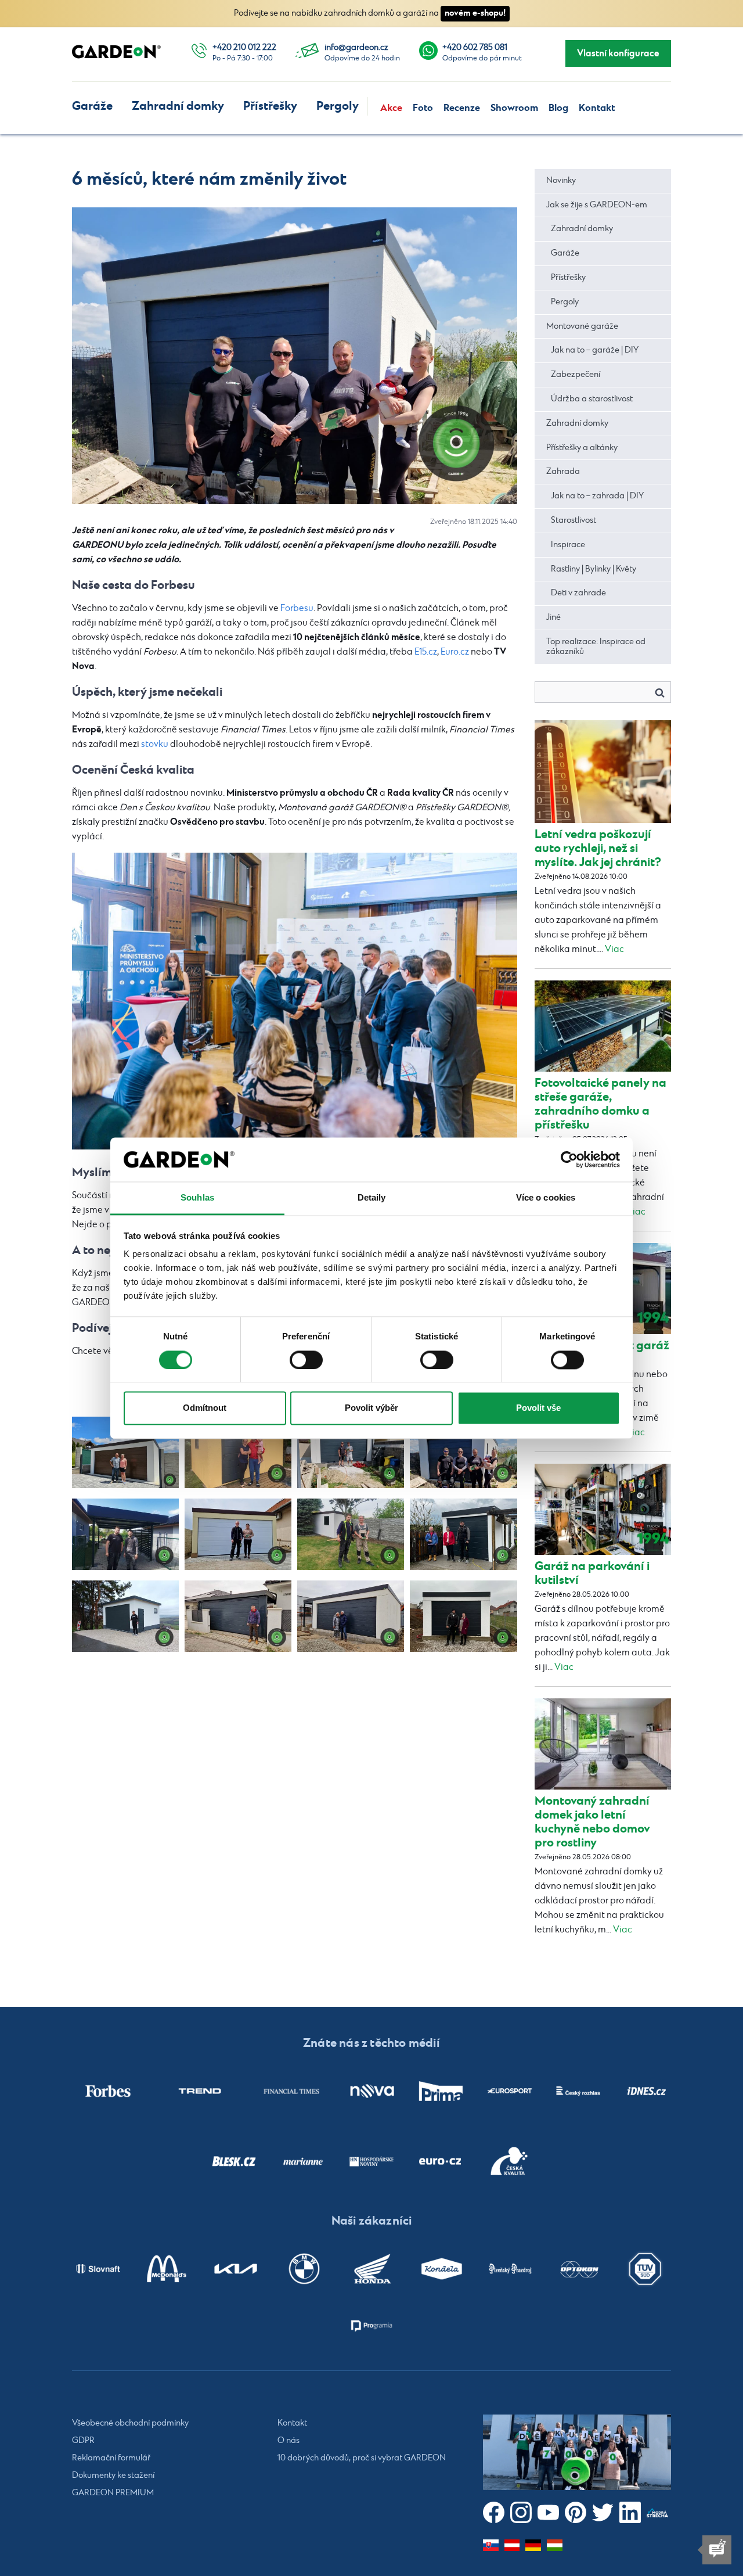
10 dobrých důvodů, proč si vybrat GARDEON (362, 2458)
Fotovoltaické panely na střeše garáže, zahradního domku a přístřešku (600, 1104)
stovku (155, 744)
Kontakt (597, 108)
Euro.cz (455, 652)
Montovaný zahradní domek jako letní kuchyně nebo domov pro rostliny (592, 1822)
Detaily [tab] (372, 1198)
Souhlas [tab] (197, 1198)
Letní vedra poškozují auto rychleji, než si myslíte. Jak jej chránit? (598, 848)
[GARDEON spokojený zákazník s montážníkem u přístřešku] (125, 1534)
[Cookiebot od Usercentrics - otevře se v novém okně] (569, 1159)
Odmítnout (205, 1408)
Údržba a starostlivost (592, 399)
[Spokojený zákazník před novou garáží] (463, 1616)
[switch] (306, 1360)
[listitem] (108, 2091)
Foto (423, 108)
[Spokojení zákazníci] (351, 1616)
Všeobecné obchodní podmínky (130, 2423)
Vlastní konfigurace (618, 53)
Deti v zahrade (578, 593)
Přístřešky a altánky (582, 448)
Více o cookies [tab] (546, 1198)
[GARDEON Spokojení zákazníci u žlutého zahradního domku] (238, 1452)
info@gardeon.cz (356, 48)
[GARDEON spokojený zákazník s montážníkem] (351, 1534)
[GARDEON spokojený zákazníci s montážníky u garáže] (463, 1452)
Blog (558, 108)
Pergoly (338, 106)
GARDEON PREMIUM (113, 2493)
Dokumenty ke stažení (113, 2476)
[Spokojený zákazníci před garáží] (125, 1452)
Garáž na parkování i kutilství (592, 1573)
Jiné (553, 617)
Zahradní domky (178, 106)
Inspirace (568, 545)
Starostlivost (574, 520)
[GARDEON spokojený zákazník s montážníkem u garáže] (238, 1534)
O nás (288, 2441)
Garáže (92, 106)
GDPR (83, 2441)
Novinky (561, 181)
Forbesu (297, 608)
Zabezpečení (576, 375)
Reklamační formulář (111, 2458)
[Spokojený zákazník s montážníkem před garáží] (351, 1452)
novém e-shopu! (475, 13)
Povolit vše (538, 1408)
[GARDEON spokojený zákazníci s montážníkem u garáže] (463, 1534)
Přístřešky (270, 106)
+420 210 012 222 (244, 48)
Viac (614, 949)
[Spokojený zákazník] (238, 1616)
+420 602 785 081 (475, 48)
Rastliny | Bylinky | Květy (594, 569)
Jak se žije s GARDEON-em (597, 205)
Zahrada (563, 472)
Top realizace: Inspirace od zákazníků (596, 647)
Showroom (514, 108)
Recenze (462, 108)
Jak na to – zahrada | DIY (597, 496)
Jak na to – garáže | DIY (595, 350)
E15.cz (426, 652)
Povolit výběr (371, 1408)
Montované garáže (582, 326)
